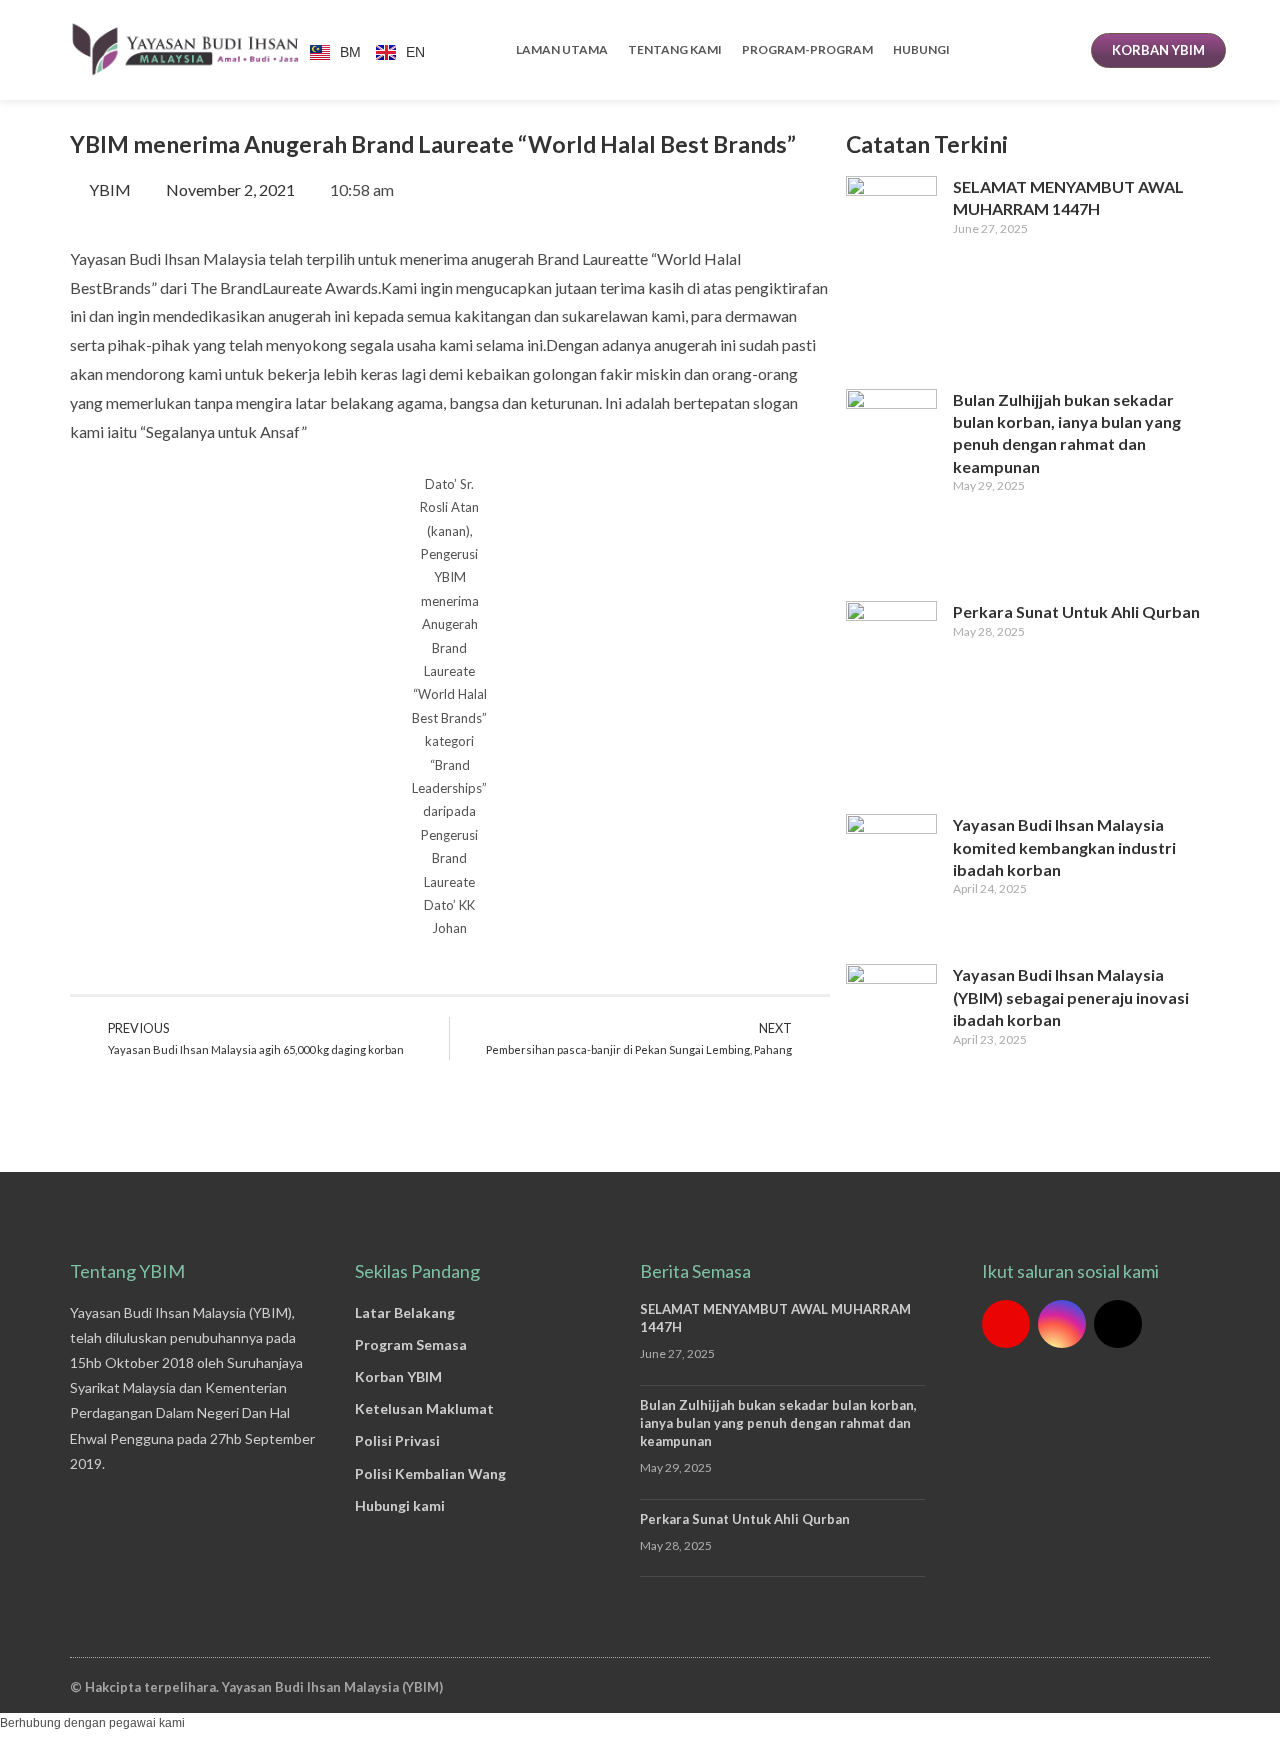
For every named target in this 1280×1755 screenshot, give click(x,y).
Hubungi (921, 49)
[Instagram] (1062, 1324)
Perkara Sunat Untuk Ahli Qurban (1076, 611)
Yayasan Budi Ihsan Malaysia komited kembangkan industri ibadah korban (1064, 847)
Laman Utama (562, 49)
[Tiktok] (1118, 1324)
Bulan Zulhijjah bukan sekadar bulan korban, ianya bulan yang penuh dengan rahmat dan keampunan (778, 1423)
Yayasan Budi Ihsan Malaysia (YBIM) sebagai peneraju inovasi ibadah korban (1071, 997)
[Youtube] (1006, 1324)
